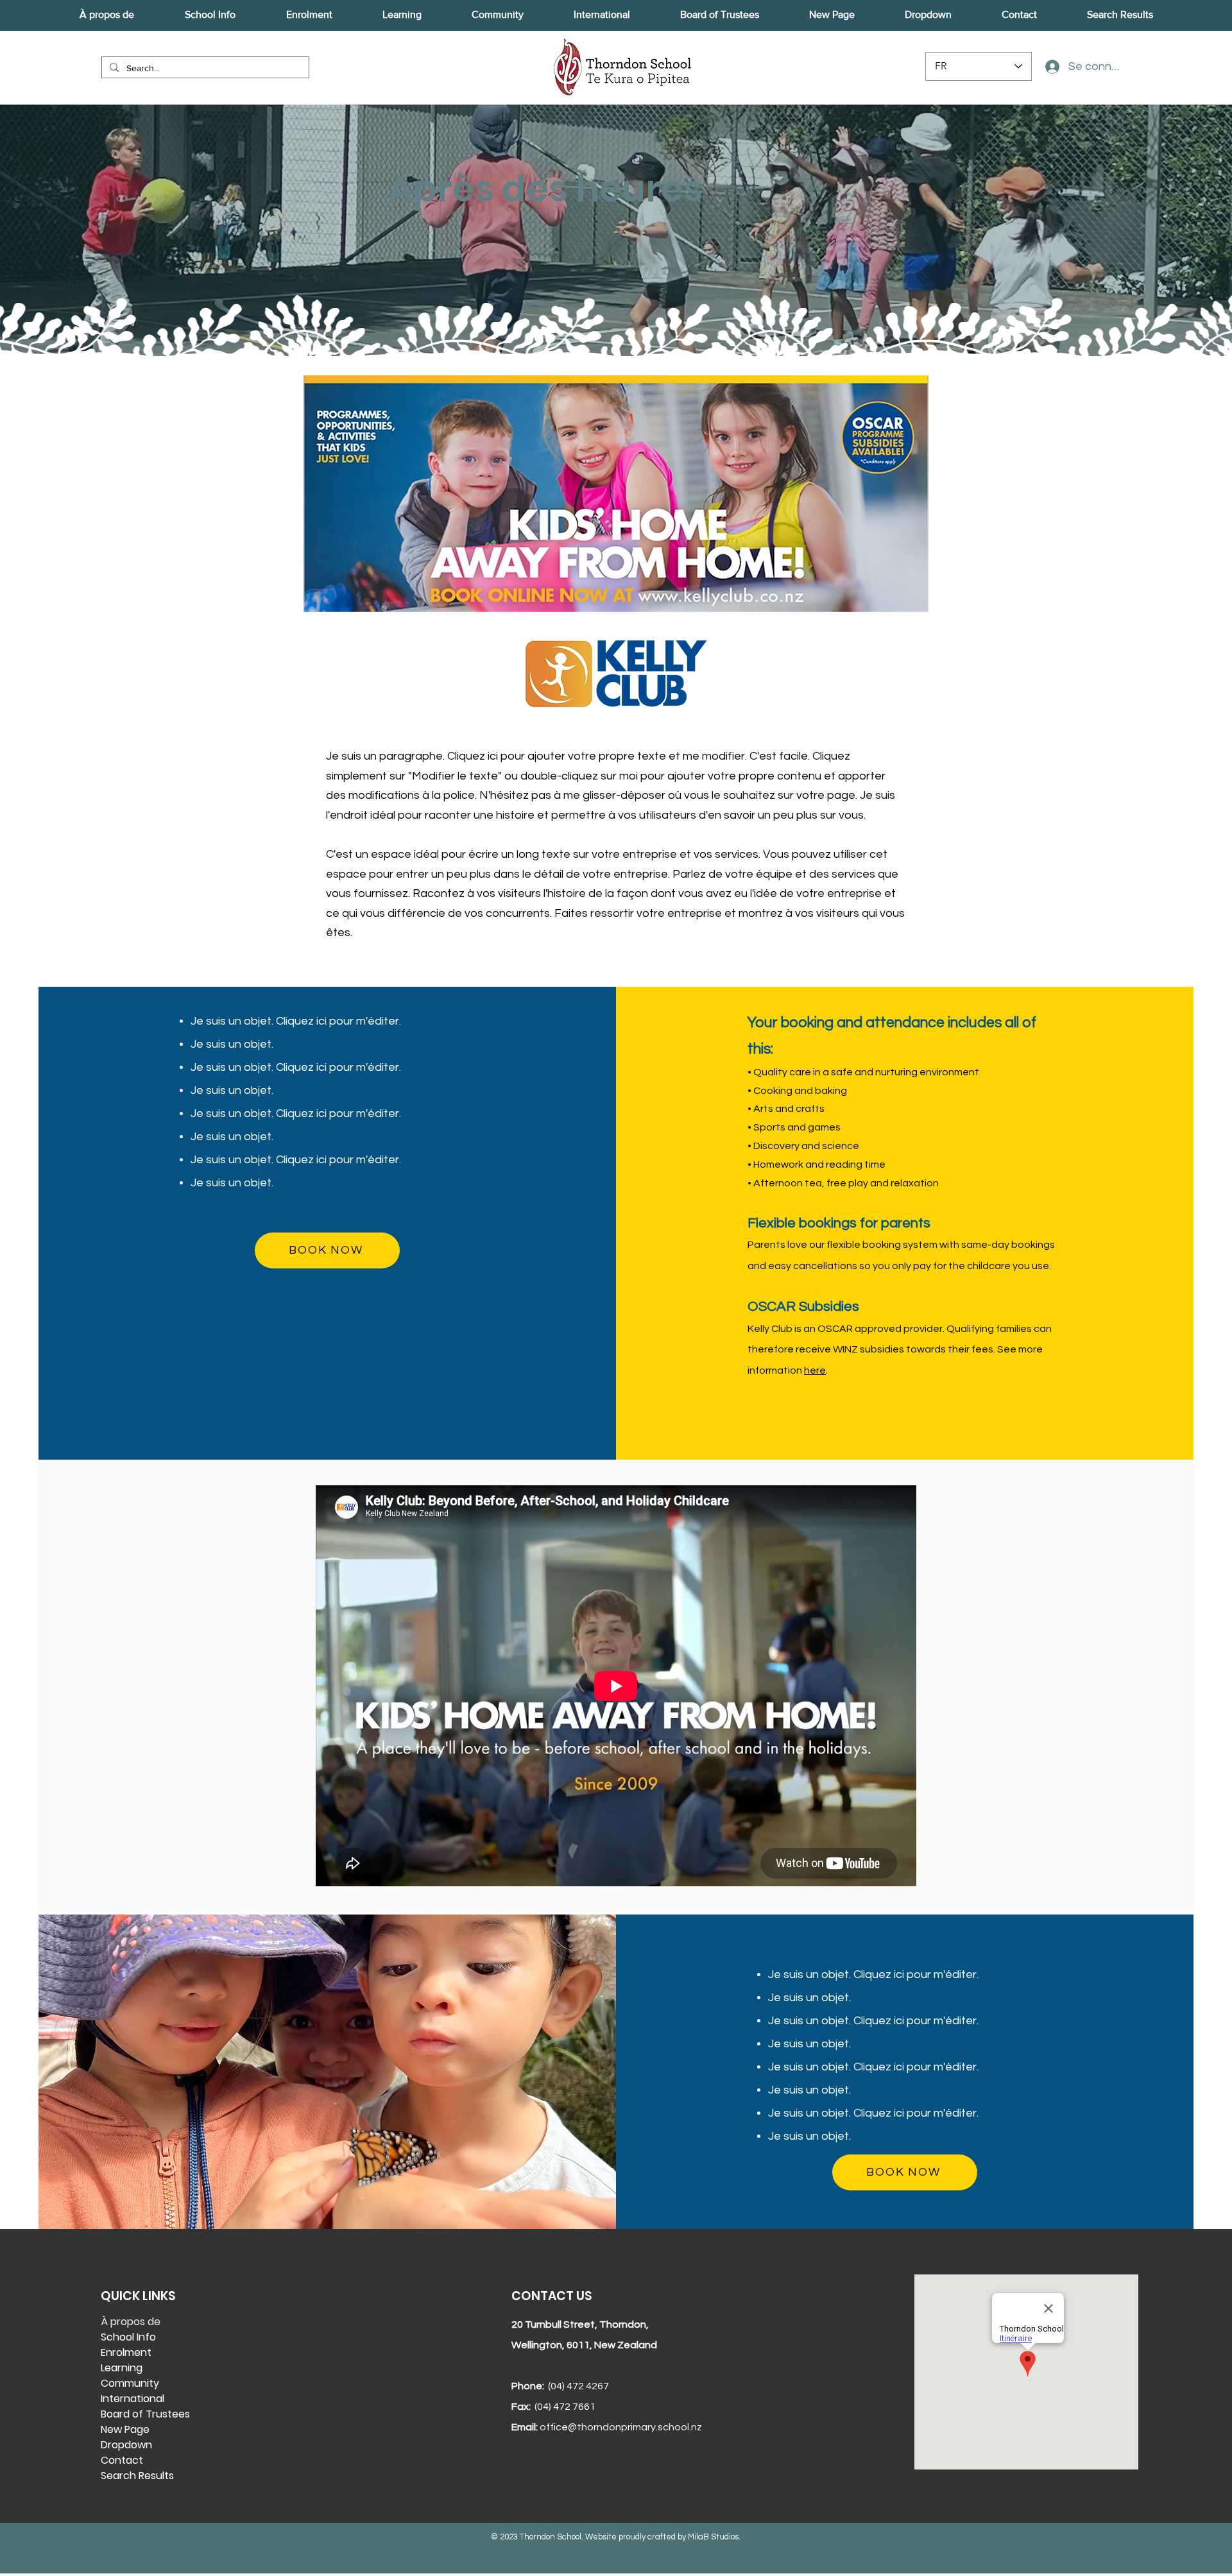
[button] (107, 15)
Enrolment (126, 2352)
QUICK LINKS (138, 2296)
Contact (122, 2460)
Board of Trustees (145, 2414)
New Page (125, 2429)
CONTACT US (552, 2296)
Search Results (137, 2476)
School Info (128, 2337)
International (133, 2399)
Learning (122, 2368)
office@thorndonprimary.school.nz (621, 2427)
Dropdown (126, 2445)
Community (130, 2383)
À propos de (131, 2322)
